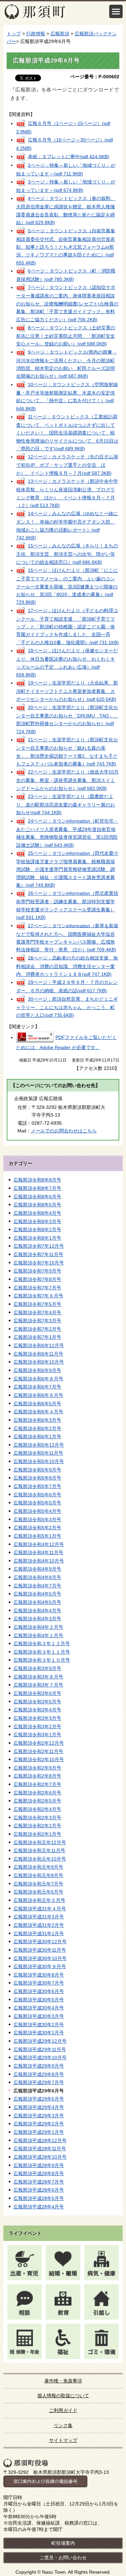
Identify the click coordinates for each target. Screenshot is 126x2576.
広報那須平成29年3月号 (39, 2116)
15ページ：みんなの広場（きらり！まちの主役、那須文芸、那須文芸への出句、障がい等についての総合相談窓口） (67, 554)
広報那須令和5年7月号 (37, 1486)
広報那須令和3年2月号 (37, 1727)
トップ (14, 34)
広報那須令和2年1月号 (37, 1834)
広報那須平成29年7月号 (39, 2082)
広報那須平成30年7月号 (39, 1983)
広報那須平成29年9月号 (39, 2066)
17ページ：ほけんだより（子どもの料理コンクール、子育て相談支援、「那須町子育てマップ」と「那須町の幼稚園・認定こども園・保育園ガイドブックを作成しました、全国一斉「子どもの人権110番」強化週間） (68, 626)
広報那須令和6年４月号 (38, 1412)
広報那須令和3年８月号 (38, 1677)
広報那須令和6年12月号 (39, 1345)
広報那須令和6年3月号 (37, 1420)
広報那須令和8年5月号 (37, 1205)
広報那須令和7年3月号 (37, 1321)
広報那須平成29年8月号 (39, 2074)
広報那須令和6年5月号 (37, 1404)
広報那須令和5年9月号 (37, 1470)
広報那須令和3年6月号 (37, 1693)
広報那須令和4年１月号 (38, 1635)
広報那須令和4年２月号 (38, 1627)
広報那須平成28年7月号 (39, 2182)
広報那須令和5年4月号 (37, 1511)
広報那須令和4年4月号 (37, 1611)
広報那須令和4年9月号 (37, 1569)
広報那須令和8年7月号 (37, 1188)
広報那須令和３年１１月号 (42, 1652)
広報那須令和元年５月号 (39, 1900)
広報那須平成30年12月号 (40, 1942)
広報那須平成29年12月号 (40, 2041)
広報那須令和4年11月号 (38, 1552)
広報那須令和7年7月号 (37, 1288)
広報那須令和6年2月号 (37, 1428)
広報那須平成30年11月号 (40, 1950)
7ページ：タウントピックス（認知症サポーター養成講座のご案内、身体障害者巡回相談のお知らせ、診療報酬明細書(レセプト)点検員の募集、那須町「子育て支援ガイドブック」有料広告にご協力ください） (67, 303)
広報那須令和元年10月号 (40, 1859)
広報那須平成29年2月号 (39, 2124)
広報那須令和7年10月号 (39, 1263)
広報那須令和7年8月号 (37, 1279)
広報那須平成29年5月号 (39, 2099)
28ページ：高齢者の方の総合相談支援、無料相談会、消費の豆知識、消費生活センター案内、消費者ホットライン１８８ (67, 966)
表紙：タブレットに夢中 (69, 156)
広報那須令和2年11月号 (38, 1751)
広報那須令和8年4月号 (37, 1213)
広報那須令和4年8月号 (37, 1577)
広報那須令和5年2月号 (37, 1528)
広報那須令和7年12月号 (39, 1246)
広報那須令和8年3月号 (37, 1221)
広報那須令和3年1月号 (37, 1735)
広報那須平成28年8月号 (39, 2173)
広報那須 (60, 34)
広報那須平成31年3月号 (39, 1917)
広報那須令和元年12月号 (40, 1842)
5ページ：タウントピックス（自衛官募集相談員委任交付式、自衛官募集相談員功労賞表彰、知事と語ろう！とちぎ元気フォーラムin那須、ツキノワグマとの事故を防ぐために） (66, 246)
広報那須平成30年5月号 (39, 2000)
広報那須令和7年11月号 (38, 1254)
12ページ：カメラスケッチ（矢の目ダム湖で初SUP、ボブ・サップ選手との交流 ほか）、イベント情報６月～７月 (67, 465)
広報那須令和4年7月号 (37, 1586)
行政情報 (36, 34)
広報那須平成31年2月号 (39, 1925)
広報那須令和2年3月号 (37, 1818)
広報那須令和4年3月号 (37, 1619)
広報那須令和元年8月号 (38, 1875)
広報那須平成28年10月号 (40, 2157)
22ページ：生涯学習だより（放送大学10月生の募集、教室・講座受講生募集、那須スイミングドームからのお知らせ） (67, 780)
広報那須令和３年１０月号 (42, 1660)
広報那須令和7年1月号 (37, 1337)
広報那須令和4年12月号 (39, 1544)
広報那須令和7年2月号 (37, 1329)
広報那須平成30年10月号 (40, 1958)
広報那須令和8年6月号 (37, 1197)
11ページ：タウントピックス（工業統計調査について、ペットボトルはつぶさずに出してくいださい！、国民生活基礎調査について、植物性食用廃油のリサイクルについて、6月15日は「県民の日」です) (67, 433)
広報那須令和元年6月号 (38, 1892)
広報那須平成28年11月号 (40, 2149)
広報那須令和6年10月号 (39, 1362)
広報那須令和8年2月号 (37, 1230)
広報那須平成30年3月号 (39, 2016)
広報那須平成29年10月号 (40, 2058)
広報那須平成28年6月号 (39, 2190)
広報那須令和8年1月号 (37, 1238)
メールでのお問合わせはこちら (64, 1131)
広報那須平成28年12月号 (40, 2141)
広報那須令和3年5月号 (37, 1702)
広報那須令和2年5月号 (37, 1801)
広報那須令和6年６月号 (38, 1395)
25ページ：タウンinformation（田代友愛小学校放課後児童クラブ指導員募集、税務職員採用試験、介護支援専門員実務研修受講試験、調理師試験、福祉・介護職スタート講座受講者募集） (67, 869)
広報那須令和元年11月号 (39, 1851)
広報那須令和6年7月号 (37, 1387)
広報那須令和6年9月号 (37, 1370)
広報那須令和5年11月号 (38, 1453)
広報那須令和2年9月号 (37, 1768)
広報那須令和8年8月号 (37, 1180)
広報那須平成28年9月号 (39, 2165)
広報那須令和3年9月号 (37, 1668)
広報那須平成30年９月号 (40, 1966)
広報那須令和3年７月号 (38, 1685)
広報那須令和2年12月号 (39, 1743)
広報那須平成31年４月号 (40, 1909)
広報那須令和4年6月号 (37, 1594)
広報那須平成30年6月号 (39, 1991)
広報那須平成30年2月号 (39, 2025)
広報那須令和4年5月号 (37, 1602)
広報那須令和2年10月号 (39, 1759)
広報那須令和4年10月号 (39, 1561)
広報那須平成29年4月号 (39, 2107)
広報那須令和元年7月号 (38, 1884)
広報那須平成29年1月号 (39, 2132)
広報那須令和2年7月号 (37, 1784)
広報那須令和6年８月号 (38, 1379)
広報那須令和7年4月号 (37, 1313)
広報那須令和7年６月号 (38, 1296)
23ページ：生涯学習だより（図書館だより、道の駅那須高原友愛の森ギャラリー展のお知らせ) (66, 805)
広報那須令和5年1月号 (37, 1536)
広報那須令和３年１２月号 (42, 1644)
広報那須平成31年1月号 (39, 1934)
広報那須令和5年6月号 (37, 1495)
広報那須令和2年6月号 (37, 1793)
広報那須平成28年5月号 (39, 2198)
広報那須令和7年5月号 (37, 1304)
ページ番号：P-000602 (95, 77)
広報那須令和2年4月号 (37, 1809)
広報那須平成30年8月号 (39, 1975)
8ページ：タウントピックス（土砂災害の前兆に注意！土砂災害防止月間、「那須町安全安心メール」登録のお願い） (66, 336)
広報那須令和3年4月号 (37, 1710)
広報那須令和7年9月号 (37, 1271)
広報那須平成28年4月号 (39, 2207)
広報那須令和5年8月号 (37, 1478)
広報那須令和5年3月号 (37, 1520)
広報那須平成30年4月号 (39, 2008)
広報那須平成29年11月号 (40, 2049)
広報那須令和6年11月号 (38, 1354)
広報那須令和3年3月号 (37, 1718)
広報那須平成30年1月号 (39, 2033)
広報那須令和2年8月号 (37, 1776)
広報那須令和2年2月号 (37, 1826)
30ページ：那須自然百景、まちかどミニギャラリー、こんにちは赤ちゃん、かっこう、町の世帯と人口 (67, 1007)
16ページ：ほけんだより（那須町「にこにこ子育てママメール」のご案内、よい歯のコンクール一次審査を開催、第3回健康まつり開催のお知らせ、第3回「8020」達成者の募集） (67, 586)
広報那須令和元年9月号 (38, 1867)
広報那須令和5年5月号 (37, 1503)
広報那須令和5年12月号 (39, 1445)
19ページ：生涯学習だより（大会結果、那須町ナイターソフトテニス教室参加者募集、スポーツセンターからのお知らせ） (67, 691)
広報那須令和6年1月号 (37, 1437)
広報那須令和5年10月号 (39, 1461)
